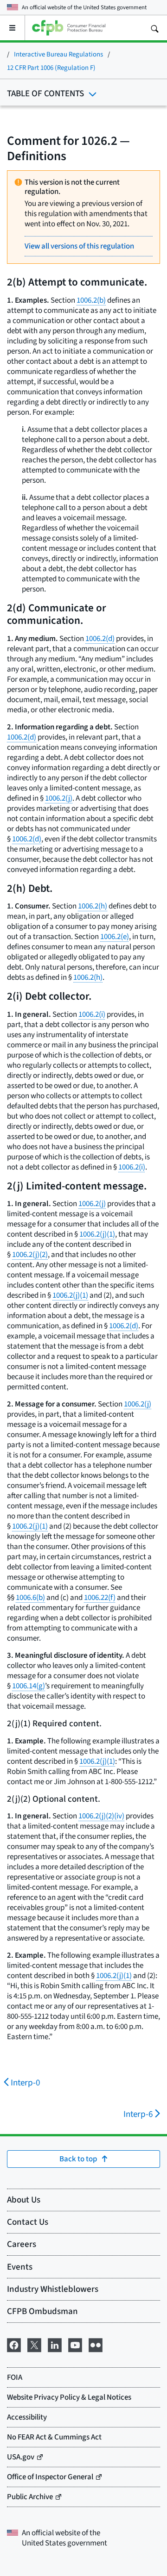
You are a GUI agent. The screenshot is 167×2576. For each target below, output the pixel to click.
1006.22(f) (100, 1597)
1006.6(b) (30, 1597)
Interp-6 (138, 2114)
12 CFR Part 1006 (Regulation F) (51, 67)
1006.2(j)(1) (97, 1234)
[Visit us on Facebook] (14, 2344)
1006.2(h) (93, 906)
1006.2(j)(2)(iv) (101, 1816)
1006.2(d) (100, 638)
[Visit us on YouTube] (75, 2344)
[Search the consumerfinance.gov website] (154, 28)
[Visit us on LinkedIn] (55, 2344)
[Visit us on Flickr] (96, 2344)
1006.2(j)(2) (30, 1254)
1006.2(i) (92, 1014)
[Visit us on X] (34, 2344)
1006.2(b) (91, 300)
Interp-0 (26, 2082)
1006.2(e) (115, 936)
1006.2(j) (59, 798)
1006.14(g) (29, 1686)
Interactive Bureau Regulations (58, 54)
